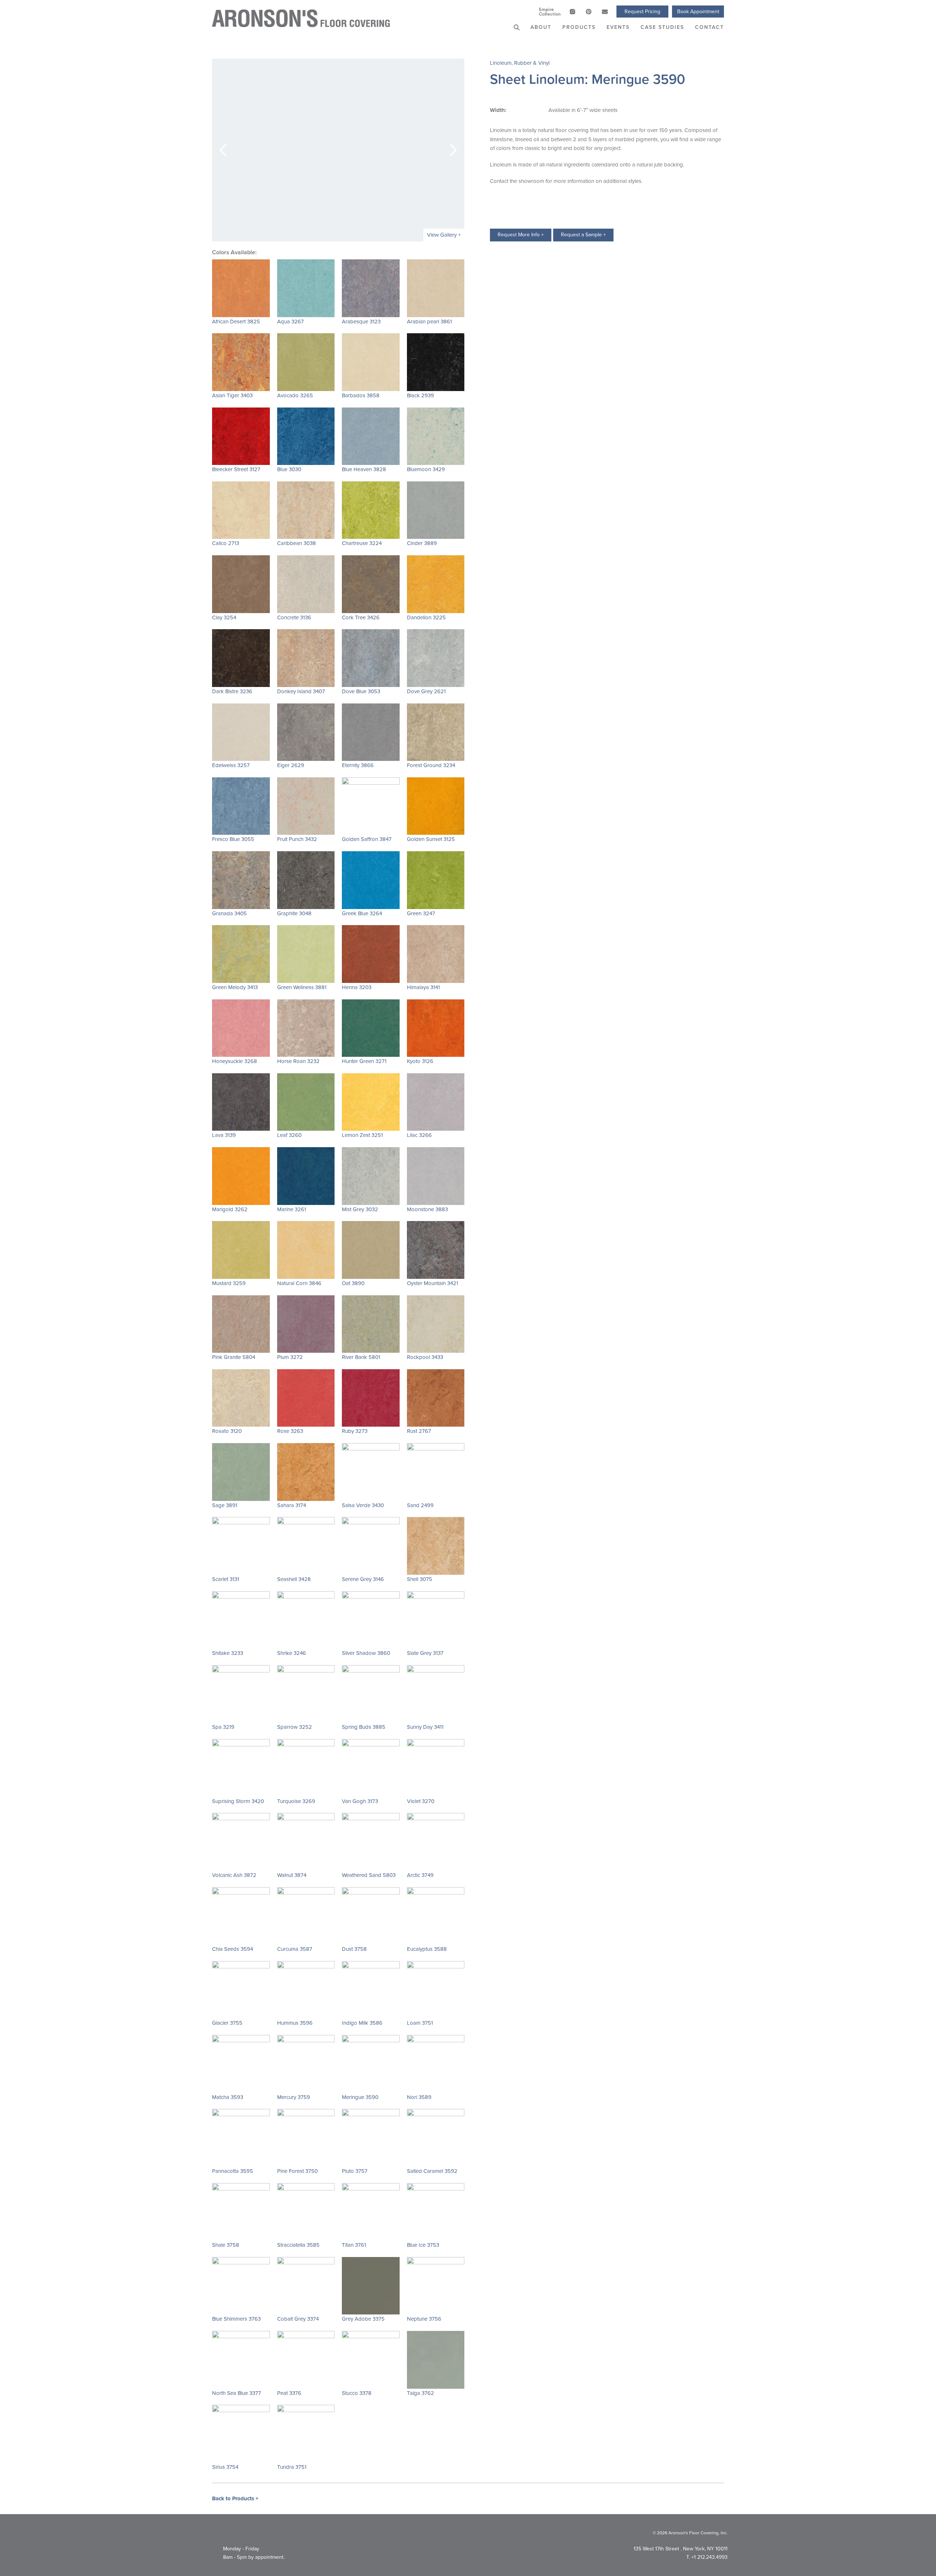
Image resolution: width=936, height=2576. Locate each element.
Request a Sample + (583, 235)
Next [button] (453, 150)
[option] (338, 150)
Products (579, 27)
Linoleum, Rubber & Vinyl (520, 63)
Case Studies (662, 27)
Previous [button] (223, 150)
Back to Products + (235, 2498)
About (541, 27)
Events (618, 27)
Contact (709, 27)
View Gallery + (444, 235)
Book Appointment (698, 12)
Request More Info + (521, 235)
